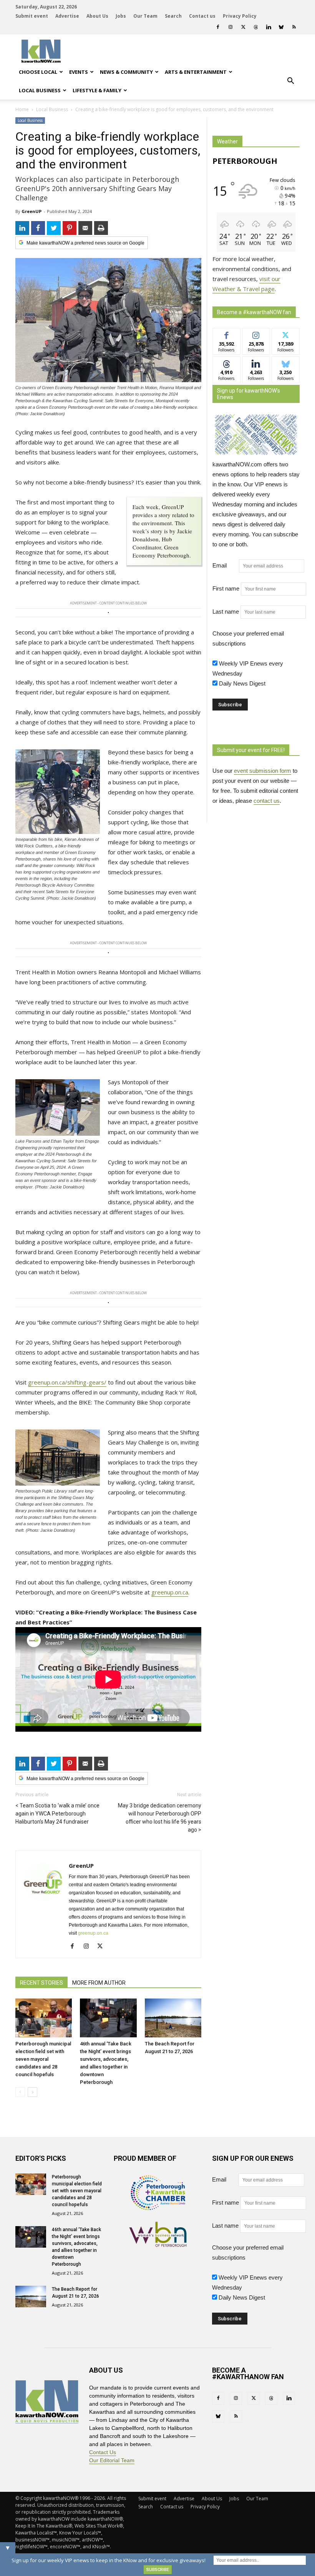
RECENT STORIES (41, 1983)
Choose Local (38, 72)
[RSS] (294, 27)
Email (225, 565)
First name (226, 588)
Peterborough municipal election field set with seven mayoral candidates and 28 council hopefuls (43, 2059)
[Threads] (256, 27)
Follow (256, 334)
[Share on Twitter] (54, 228)
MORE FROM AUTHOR (99, 1983)
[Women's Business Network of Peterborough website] (158, 2245)
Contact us (202, 16)
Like (226, 334)
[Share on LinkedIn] (22, 228)
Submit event (32, 16)
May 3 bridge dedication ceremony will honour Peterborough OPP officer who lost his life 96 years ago (160, 1818)
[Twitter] (243, 27)
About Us (97, 16)
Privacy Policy (240, 16)
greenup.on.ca (170, 1592)
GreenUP (31, 211)
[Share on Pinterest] (70, 228)
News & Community (126, 72)
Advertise (67, 16)
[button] (290, 81)
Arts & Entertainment (196, 72)
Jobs (121, 16)
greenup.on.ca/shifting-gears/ (67, 1382)
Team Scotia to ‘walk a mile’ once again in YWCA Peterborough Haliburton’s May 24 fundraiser (57, 1814)
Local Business (40, 90)
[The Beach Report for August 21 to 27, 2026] (173, 2018)
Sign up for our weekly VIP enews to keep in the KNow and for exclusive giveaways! (109, 2560)
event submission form (263, 771)
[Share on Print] (101, 228)
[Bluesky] (281, 27)
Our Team (145, 16)
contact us (267, 801)
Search (173, 16)
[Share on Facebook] (38, 228)
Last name (226, 612)
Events (79, 72)
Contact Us (103, 2452)
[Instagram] (230, 27)
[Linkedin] (269, 27)
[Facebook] (218, 27)
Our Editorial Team (112, 2460)
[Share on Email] (85, 228)
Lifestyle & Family (97, 90)
